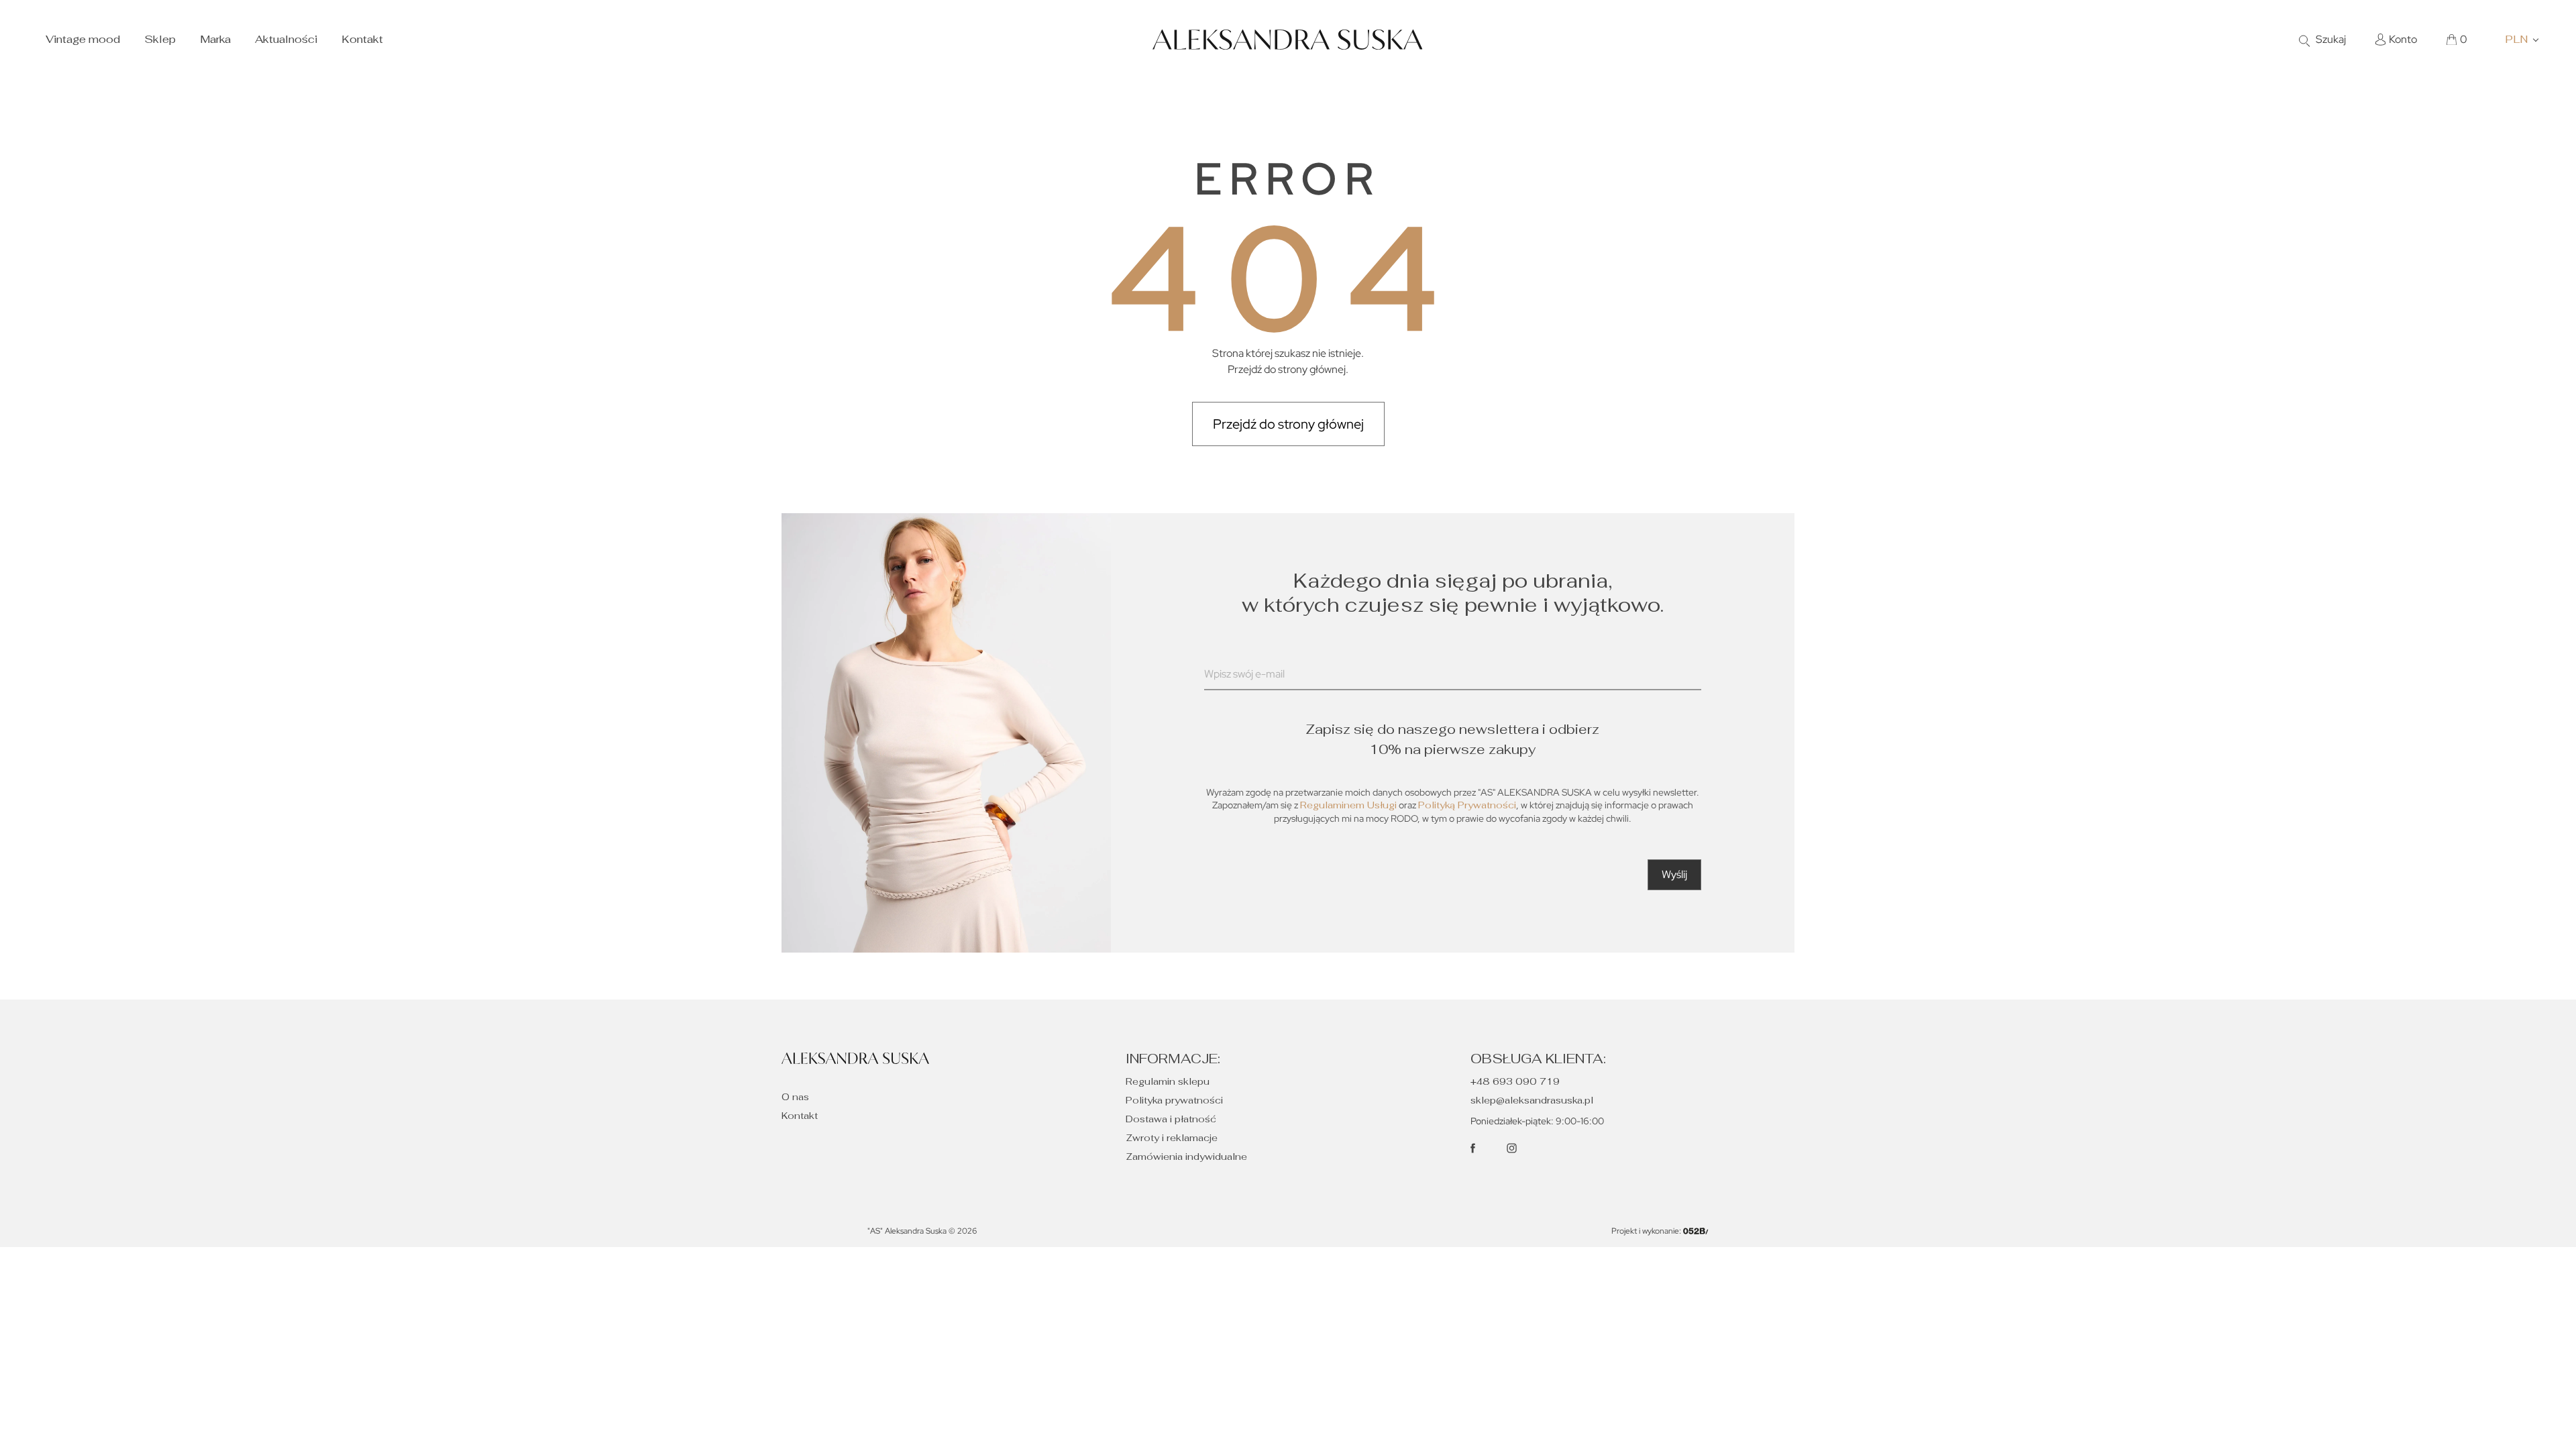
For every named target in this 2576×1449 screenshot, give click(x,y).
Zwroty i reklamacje (1172, 1138)
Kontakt (362, 39)
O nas (795, 1097)
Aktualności (286, 39)
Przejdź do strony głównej (1288, 424)
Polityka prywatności (1174, 1100)
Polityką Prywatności (1467, 805)
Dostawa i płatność (1171, 1119)
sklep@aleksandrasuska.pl (1532, 1100)
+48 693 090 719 (1515, 1081)
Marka (215, 39)
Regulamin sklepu (1168, 1081)
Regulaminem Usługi (1348, 805)
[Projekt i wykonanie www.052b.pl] (1696, 1231)
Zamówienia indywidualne (1186, 1157)
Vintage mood (83, 39)
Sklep (160, 39)
